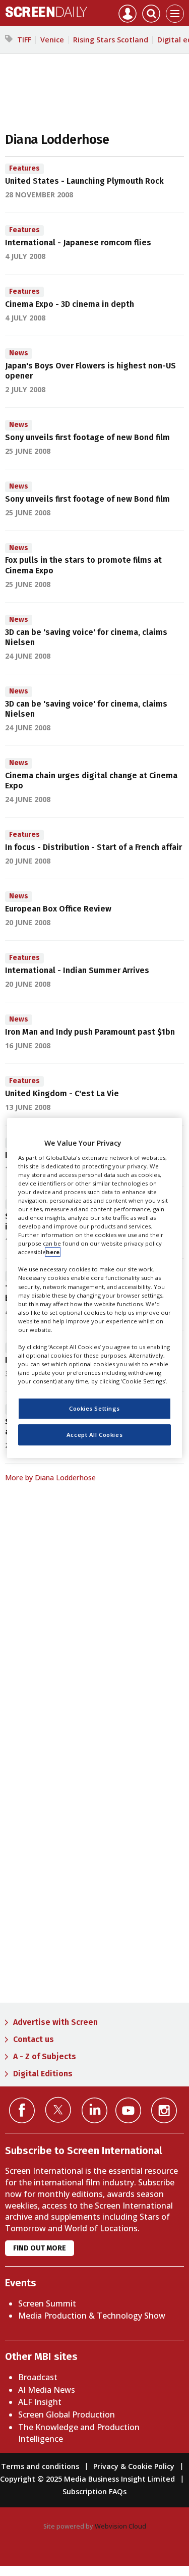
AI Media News (47, 2390)
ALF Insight (40, 2402)
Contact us (34, 2039)
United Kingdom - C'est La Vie (62, 1093)
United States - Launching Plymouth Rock (84, 181)
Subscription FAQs (94, 2491)
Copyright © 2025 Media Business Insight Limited (87, 2479)
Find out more (40, 2248)
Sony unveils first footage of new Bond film (87, 437)
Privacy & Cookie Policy (134, 2466)
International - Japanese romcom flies (78, 243)
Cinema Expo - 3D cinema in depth (70, 304)
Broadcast (38, 2377)
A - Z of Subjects (45, 2056)
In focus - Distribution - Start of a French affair (93, 847)
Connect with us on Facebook (22, 2110)
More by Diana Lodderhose (50, 1478)
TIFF (24, 40)
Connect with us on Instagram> (164, 2110)
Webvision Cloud (120, 2526)
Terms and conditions (40, 2466)
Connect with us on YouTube (128, 2110)
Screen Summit (47, 2303)
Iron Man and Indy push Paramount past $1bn (90, 1032)
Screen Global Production (67, 2414)
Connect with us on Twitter (58, 2110)
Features (24, 168)
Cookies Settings (94, 1408)
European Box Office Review (58, 909)
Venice (52, 40)
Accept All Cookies (94, 1435)
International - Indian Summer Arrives (77, 970)
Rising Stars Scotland (111, 40)
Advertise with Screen (55, 2022)
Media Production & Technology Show (92, 2316)
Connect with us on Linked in (94, 2110)
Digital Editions (43, 2074)
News (19, 353)
